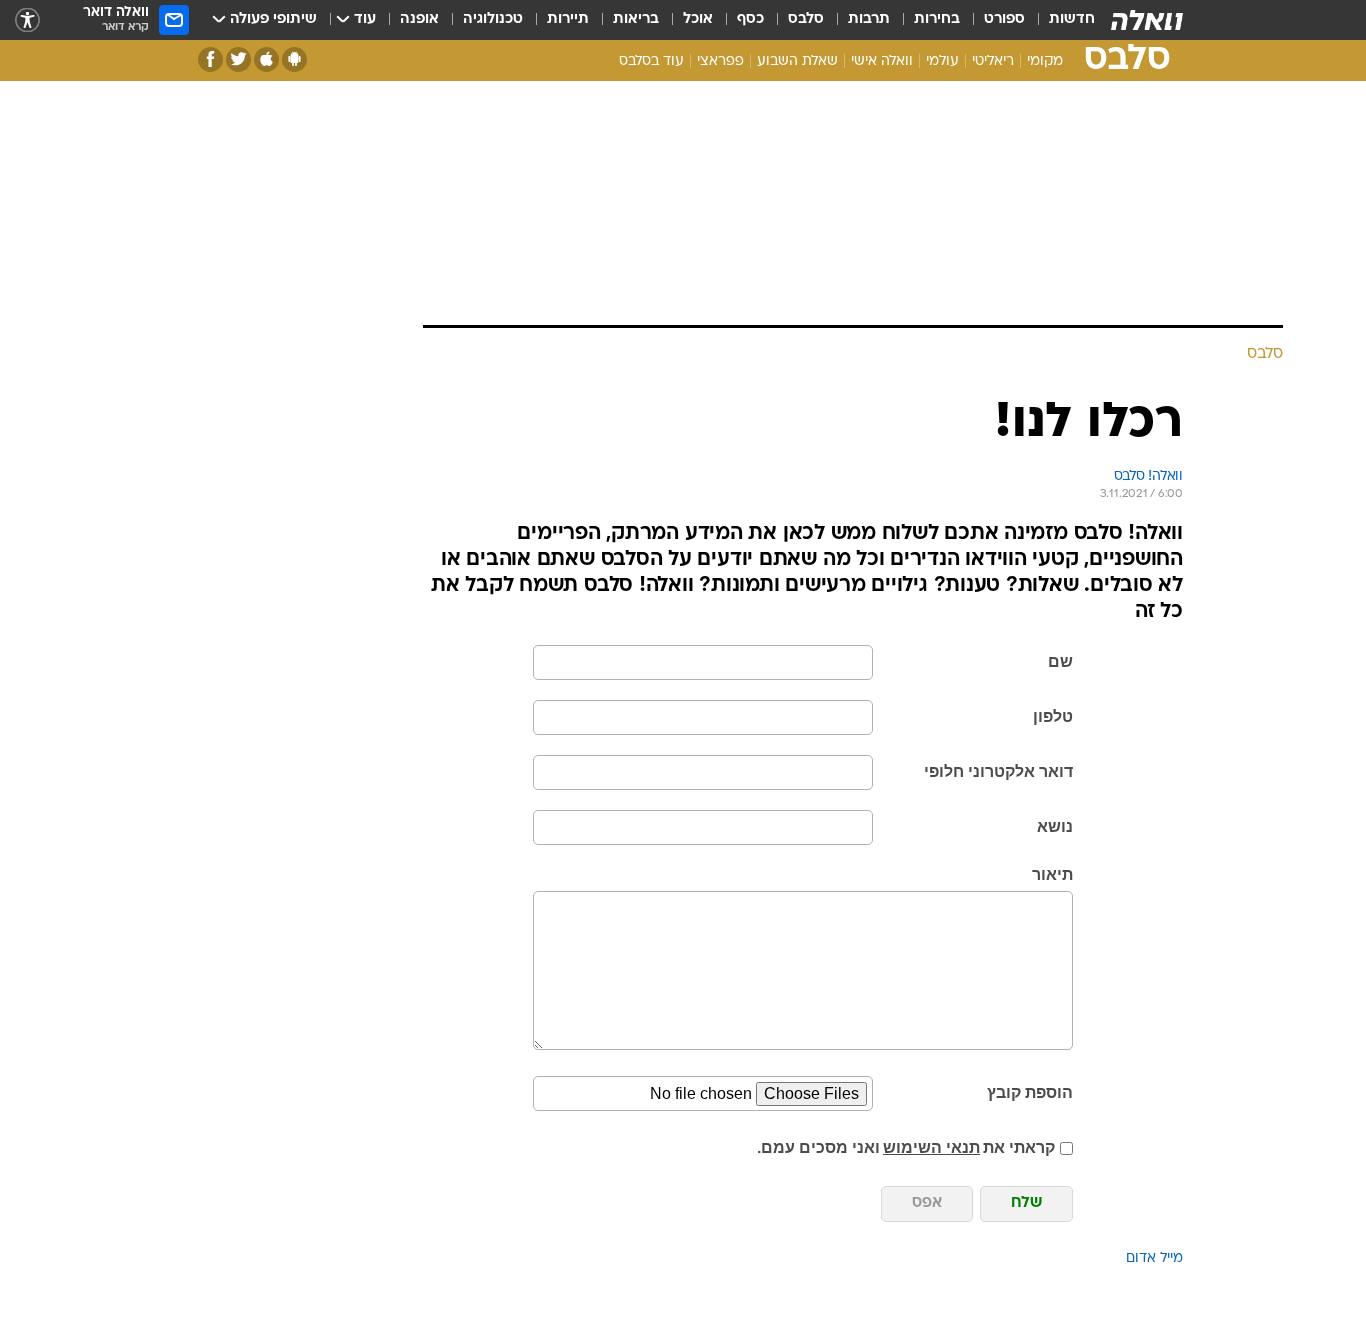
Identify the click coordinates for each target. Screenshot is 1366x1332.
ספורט (1004, 19)
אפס (927, 1203)
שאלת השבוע (797, 61)
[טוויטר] (238, 59)
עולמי (942, 61)
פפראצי (720, 61)
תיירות (568, 19)
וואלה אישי (882, 61)
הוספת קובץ (1030, 1092)
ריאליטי (993, 61)
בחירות (937, 19)
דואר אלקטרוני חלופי (998, 771)
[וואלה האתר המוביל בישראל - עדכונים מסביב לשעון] (1147, 20)
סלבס (806, 19)
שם (1060, 661)
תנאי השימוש (931, 1147)
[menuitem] (1060, 20)
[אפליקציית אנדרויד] (294, 59)
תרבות (869, 19)
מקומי (1045, 61)
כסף (750, 19)
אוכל (698, 19)
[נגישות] (27, 20)
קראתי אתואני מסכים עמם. (906, 1147)
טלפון (1053, 716)
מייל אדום (1154, 1258)
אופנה (419, 19)
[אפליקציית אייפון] (266, 59)
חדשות (1072, 19)
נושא (1055, 826)
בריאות (636, 19)
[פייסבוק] (210, 59)
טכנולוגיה (493, 19)
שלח (1026, 1203)
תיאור (1052, 874)
